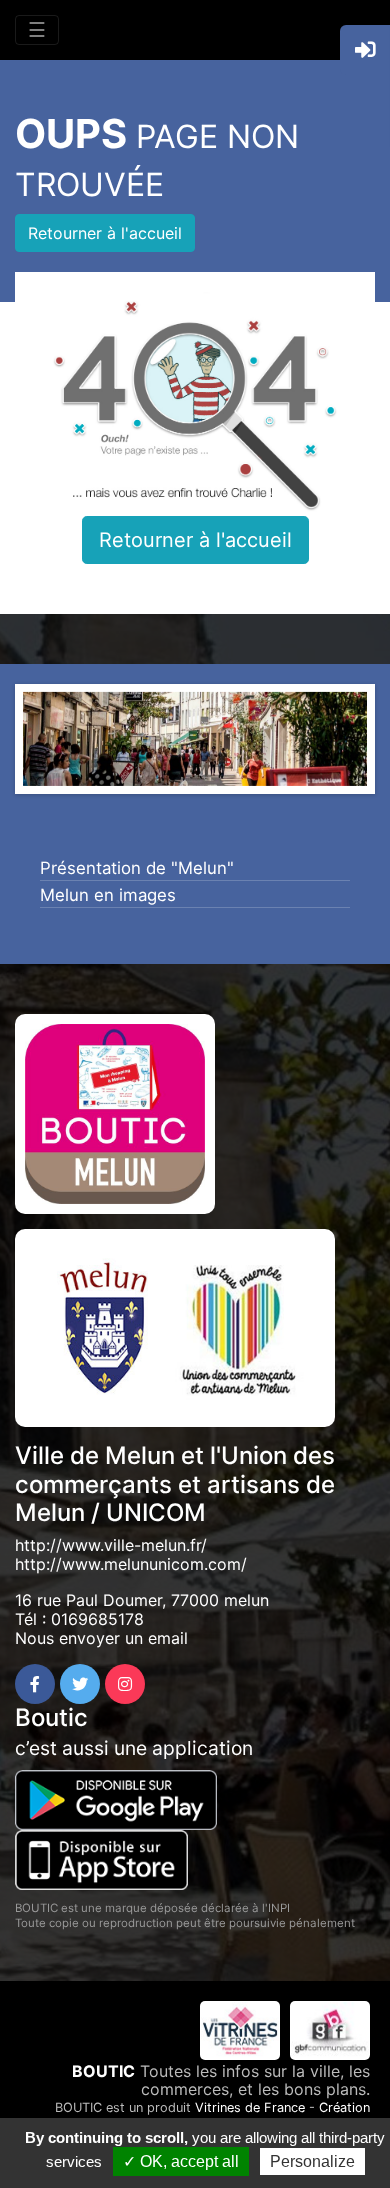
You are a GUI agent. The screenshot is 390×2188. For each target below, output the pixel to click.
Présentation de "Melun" (137, 868)
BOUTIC (103, 2071)
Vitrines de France (250, 2107)
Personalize (312, 2161)
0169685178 (97, 1619)
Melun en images (108, 895)
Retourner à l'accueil (105, 233)
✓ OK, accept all (181, 2161)
